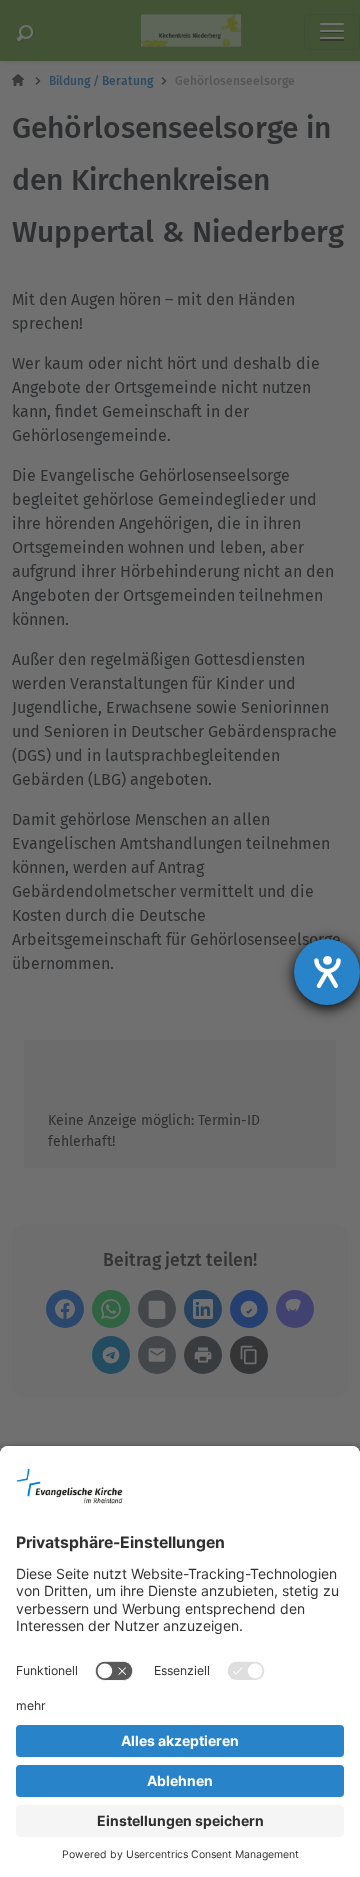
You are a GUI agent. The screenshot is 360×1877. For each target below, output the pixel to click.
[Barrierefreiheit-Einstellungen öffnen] (327, 972)
